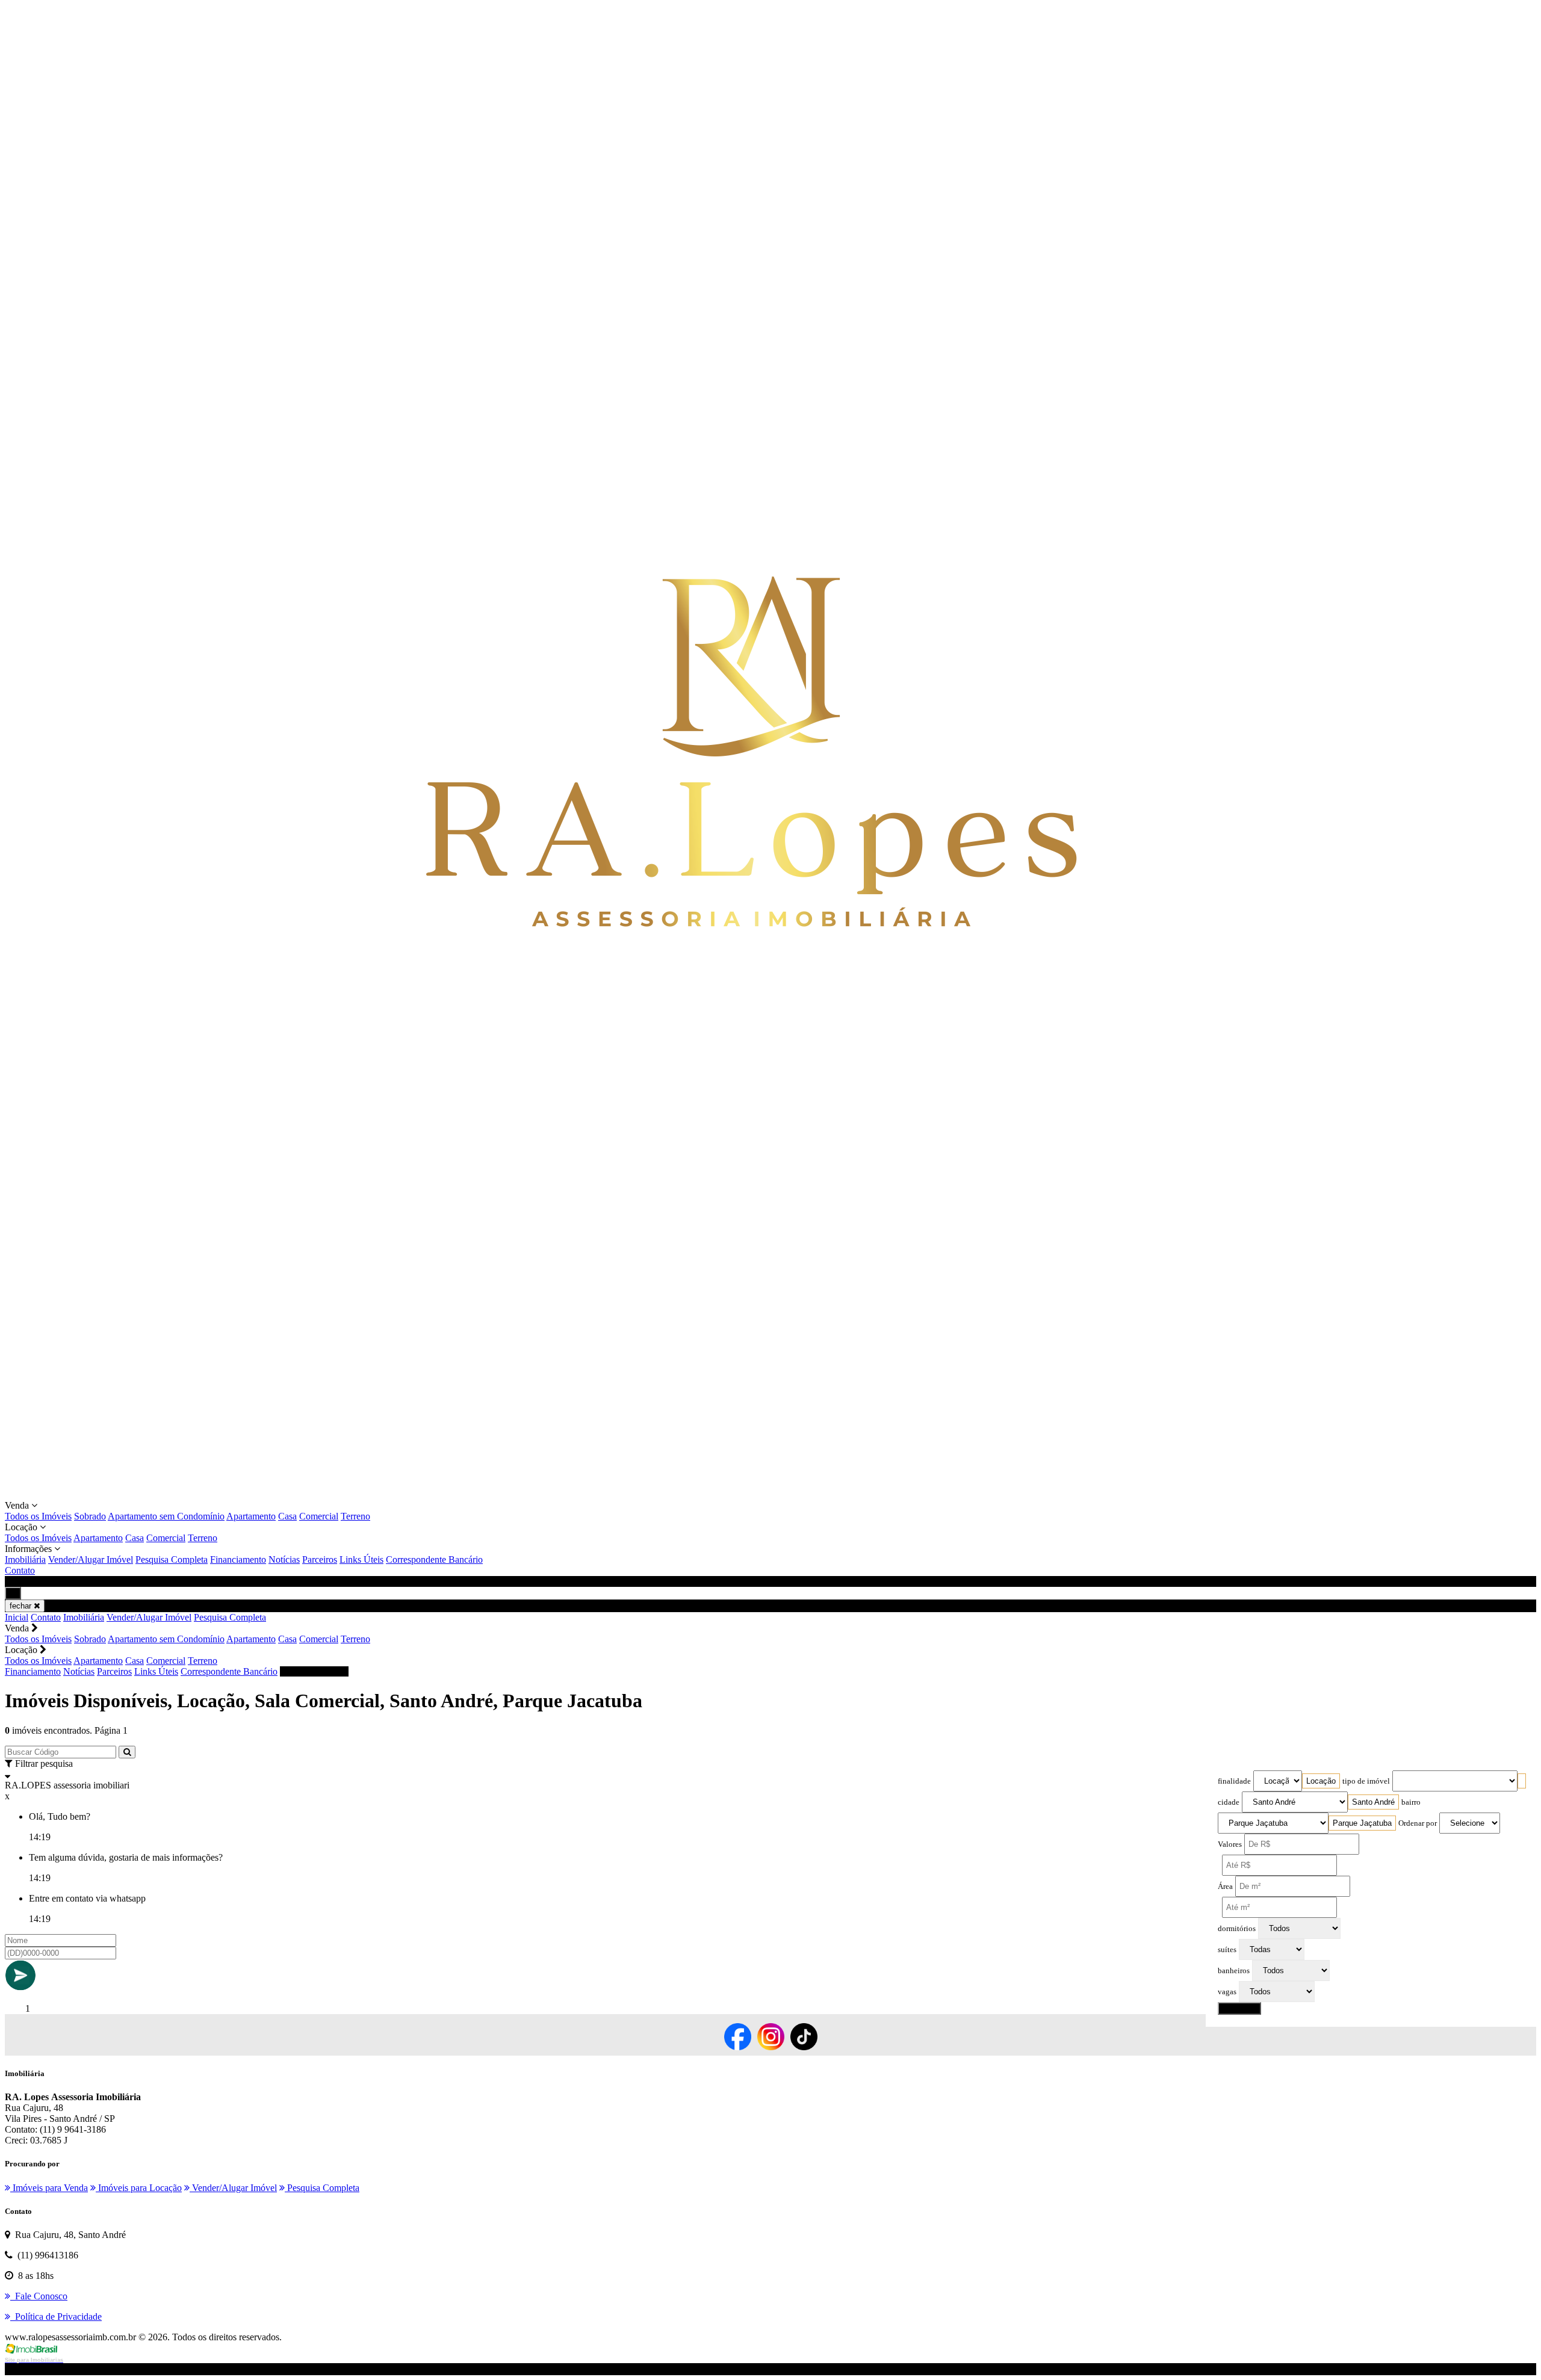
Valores (1230, 1844)
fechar (22, 1606)
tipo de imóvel (1366, 1781)
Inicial (17, 1617)
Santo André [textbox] (1373, 1802)
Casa (287, 1516)
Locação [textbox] (1321, 1781)
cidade (1229, 1802)
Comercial (319, 1516)
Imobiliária (25, 1559)
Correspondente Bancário (434, 1559)
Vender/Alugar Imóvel (91, 1559)
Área (1225, 1887)
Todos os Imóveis (38, 1516)
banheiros (1234, 1971)
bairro (1411, 1802)
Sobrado (90, 1516)
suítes (1227, 1950)
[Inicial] (752, 1494)
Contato (20, 1570)
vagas (1227, 1992)
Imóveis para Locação (139, 2188)
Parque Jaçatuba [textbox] (1362, 1823)
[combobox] (1321, 1781)
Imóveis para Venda (49, 2188)
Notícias (284, 1559)
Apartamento (251, 1516)
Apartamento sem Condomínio (166, 1516)
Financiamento (238, 1559)
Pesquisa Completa (172, 1559)
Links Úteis (361, 1559)
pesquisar (1239, 2008)
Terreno (355, 1516)
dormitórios (1237, 1929)
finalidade (1234, 1781)
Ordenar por (1418, 1823)
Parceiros (320, 1559)
